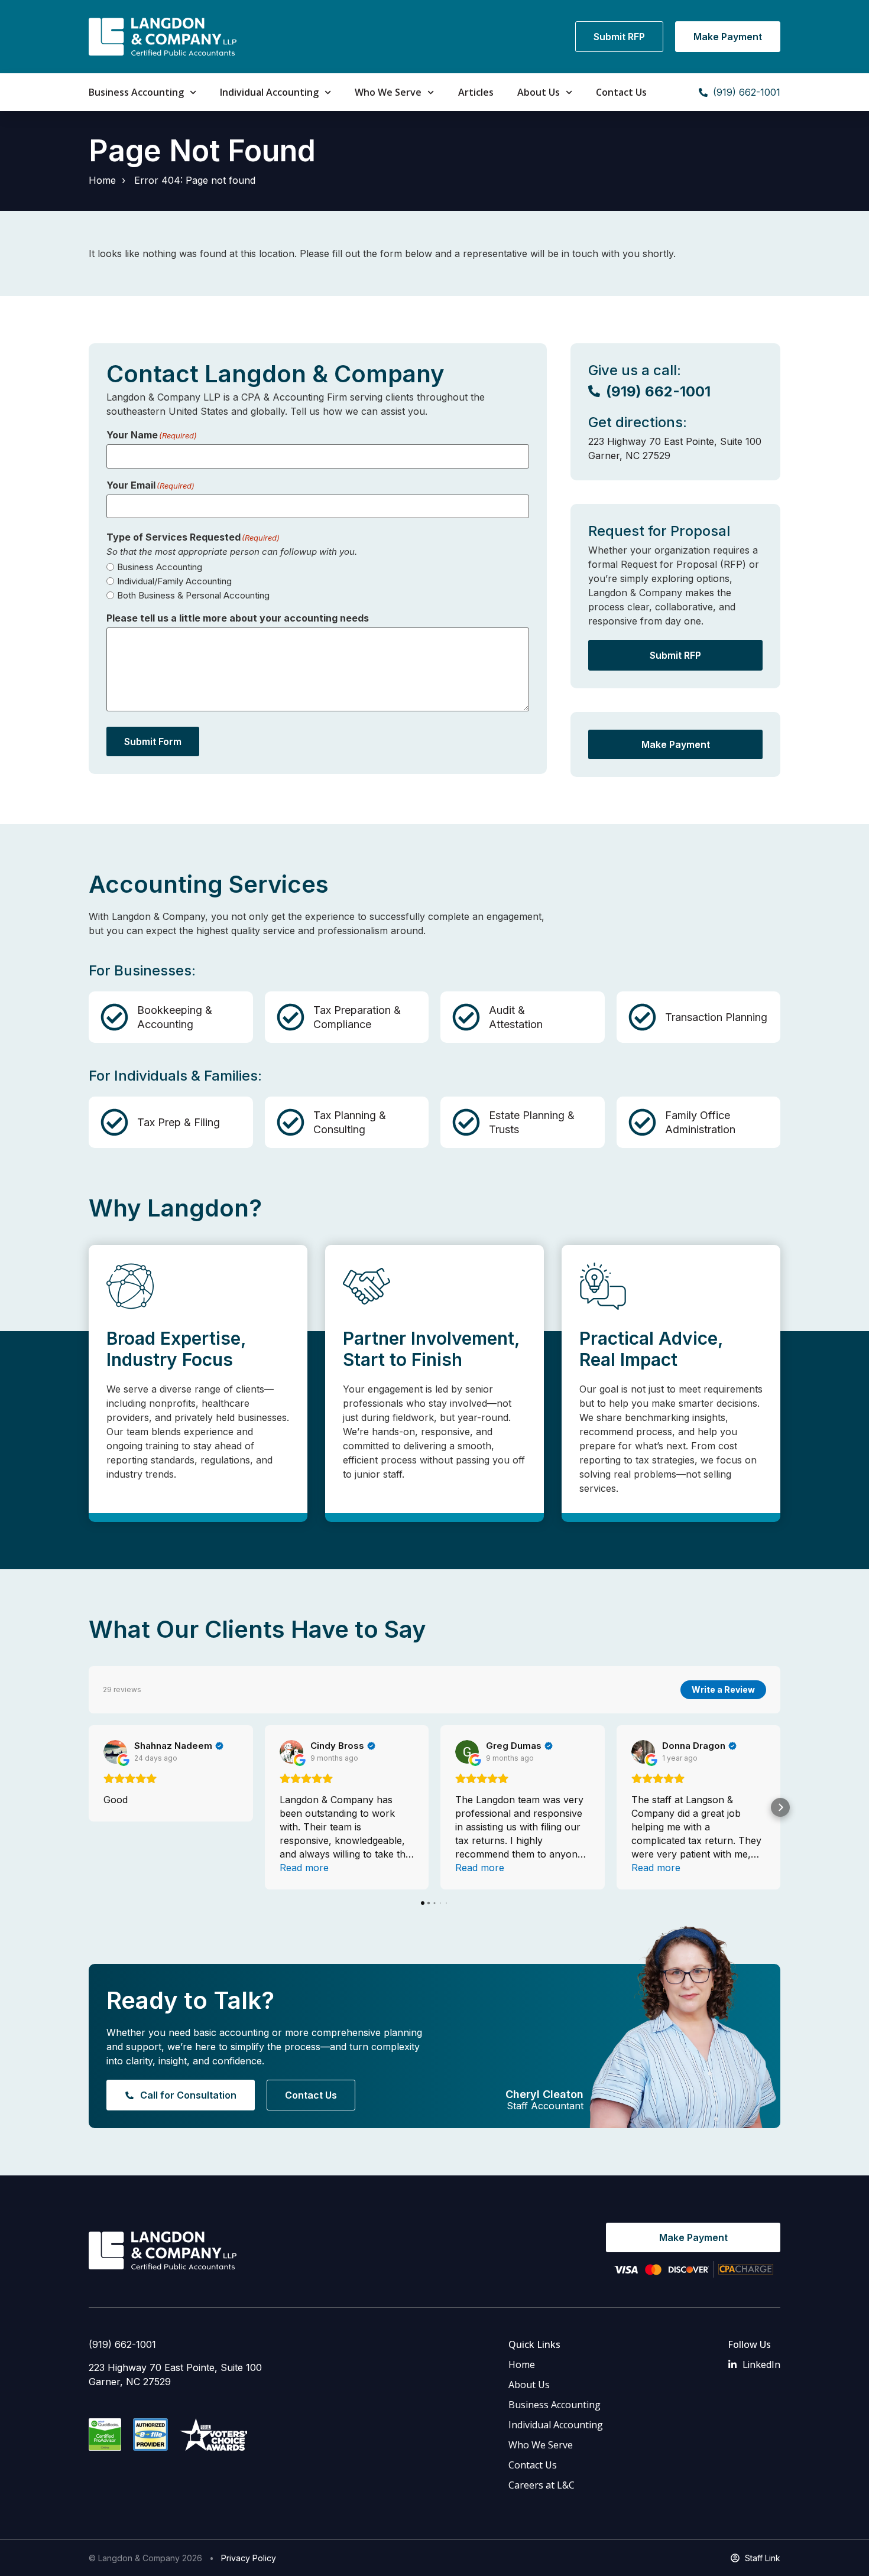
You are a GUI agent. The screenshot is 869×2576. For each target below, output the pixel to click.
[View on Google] (115, 1752)
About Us (539, 92)
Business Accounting (136, 92)
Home (102, 180)
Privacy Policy (249, 2558)
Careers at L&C (541, 2485)
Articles (476, 92)
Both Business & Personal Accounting (193, 595)
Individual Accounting (269, 92)
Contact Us (621, 92)
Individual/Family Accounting (174, 581)
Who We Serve (388, 92)
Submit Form (153, 741)
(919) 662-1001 (122, 2344)
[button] (89, 1807)
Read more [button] (304, 1868)
